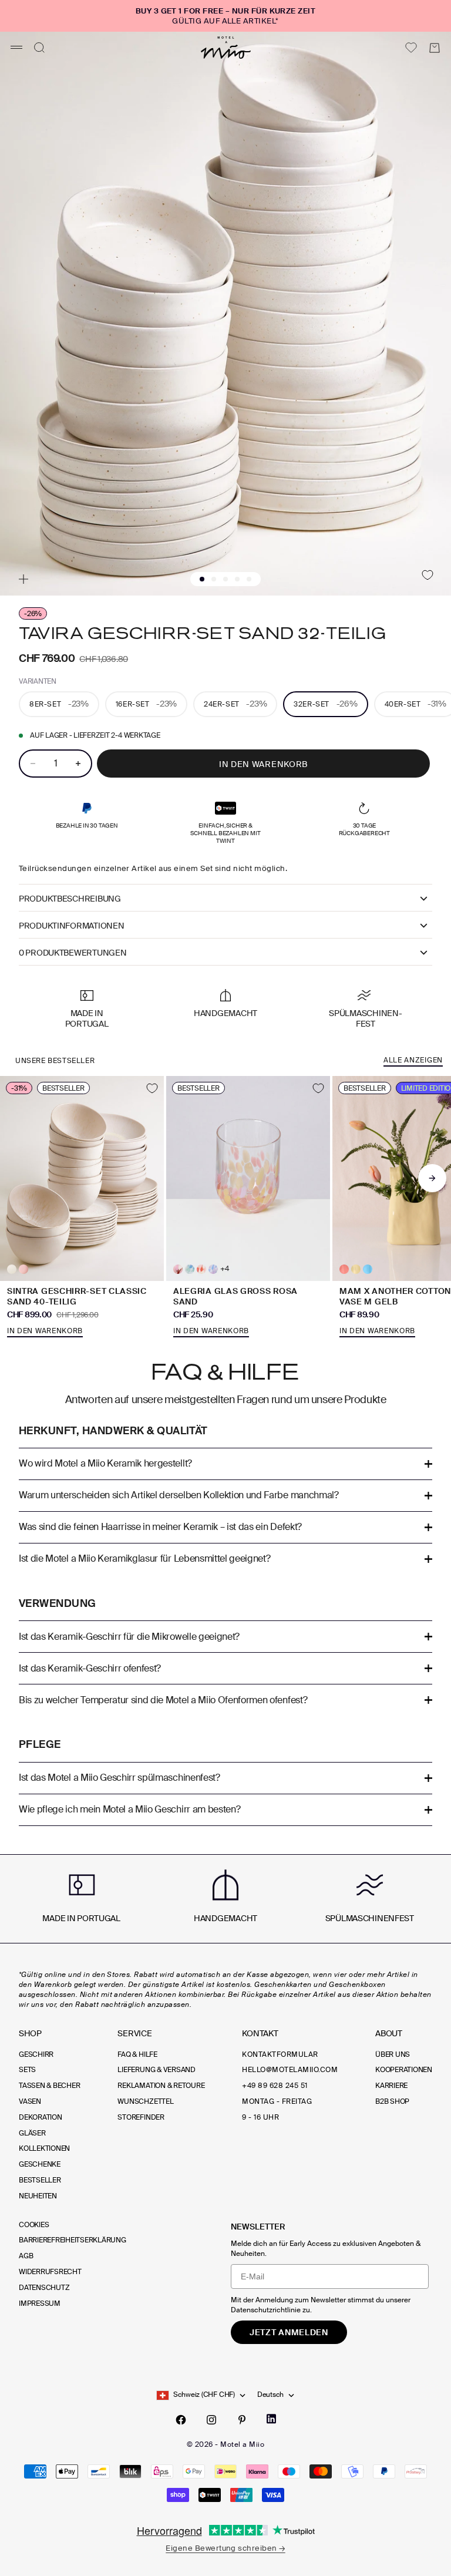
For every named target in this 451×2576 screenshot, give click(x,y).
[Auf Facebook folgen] (181, 2420)
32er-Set (325, 704)
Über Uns (393, 2054)
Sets (27, 2070)
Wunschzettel (145, 2101)
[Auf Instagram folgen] (211, 2420)
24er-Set (235, 704)
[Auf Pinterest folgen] (242, 2420)
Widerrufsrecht (50, 2272)
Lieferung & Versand (156, 2070)
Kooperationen (404, 2070)
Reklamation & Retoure (161, 2086)
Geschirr (36, 2054)
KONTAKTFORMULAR (280, 2054)
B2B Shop (392, 2101)
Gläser (32, 2133)
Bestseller (40, 2180)
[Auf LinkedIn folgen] (271, 2419)
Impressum (40, 2303)
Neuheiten (38, 2196)
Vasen (30, 2101)
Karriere (391, 2086)
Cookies (34, 2225)
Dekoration (41, 2117)
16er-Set (146, 704)
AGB (26, 2256)
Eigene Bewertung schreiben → (225, 2548)
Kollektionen (44, 2148)
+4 (225, 1269)
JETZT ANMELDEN (289, 2332)
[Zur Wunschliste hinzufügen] (427, 575)
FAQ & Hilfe (137, 2054)
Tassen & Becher (49, 2086)
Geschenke (40, 2164)
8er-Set (59, 704)
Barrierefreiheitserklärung (73, 2240)
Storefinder (141, 2117)
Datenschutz (44, 2288)
